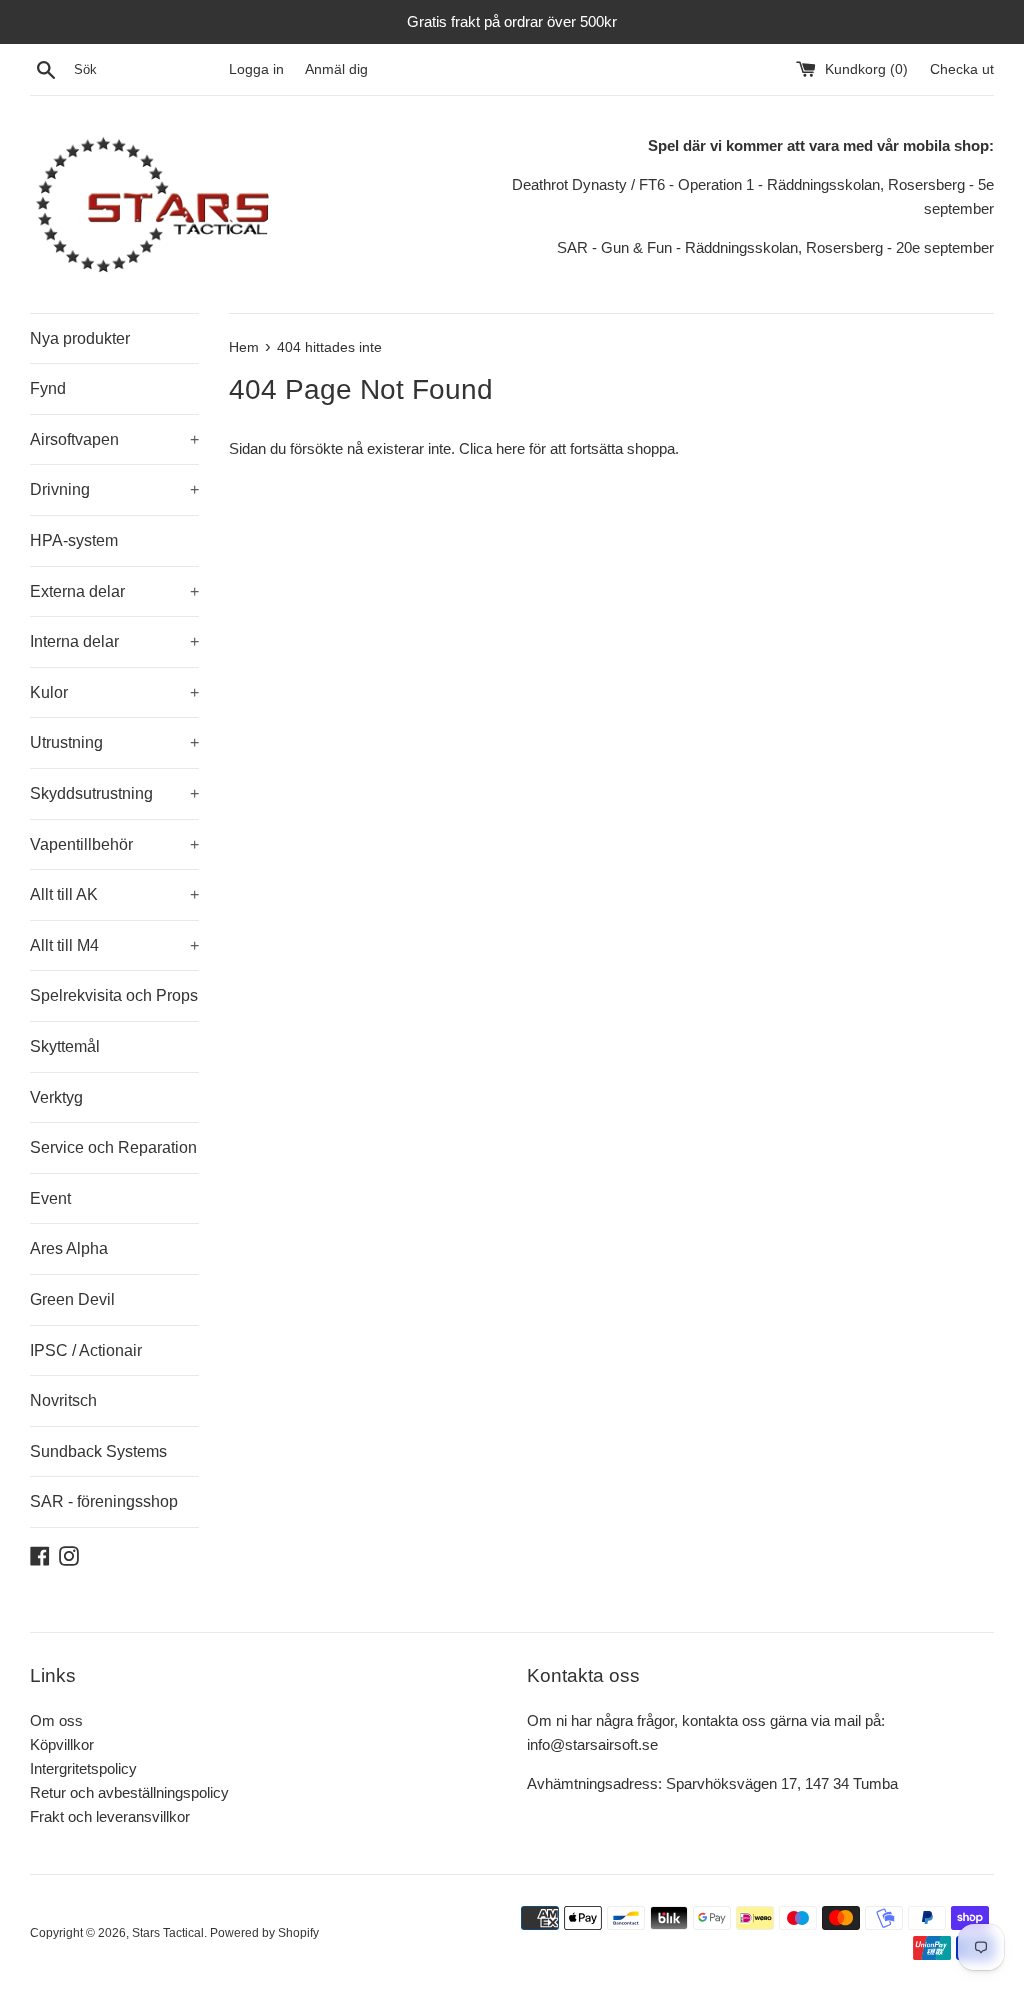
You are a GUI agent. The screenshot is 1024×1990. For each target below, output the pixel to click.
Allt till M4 (114, 945)
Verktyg (56, 1097)
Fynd (48, 388)
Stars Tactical (168, 1933)
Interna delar (114, 641)
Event (50, 1198)
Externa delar (114, 591)
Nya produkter (80, 338)
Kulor (114, 692)
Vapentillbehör (114, 844)
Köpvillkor (62, 1744)
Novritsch (63, 1400)
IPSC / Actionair (86, 1350)
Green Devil (72, 1299)
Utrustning (114, 742)
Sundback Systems (98, 1451)
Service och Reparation (113, 1147)
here (510, 448)
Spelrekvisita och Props (114, 995)
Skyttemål (65, 1046)
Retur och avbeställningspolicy (129, 1792)
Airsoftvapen (114, 439)
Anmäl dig (336, 69)
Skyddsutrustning (114, 793)
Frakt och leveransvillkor (110, 1816)
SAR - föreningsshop (104, 1501)
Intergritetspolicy (83, 1768)
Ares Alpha (69, 1248)
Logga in (256, 69)
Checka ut (962, 69)
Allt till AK (114, 894)
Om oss (56, 1720)
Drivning (114, 489)
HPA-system (74, 540)
